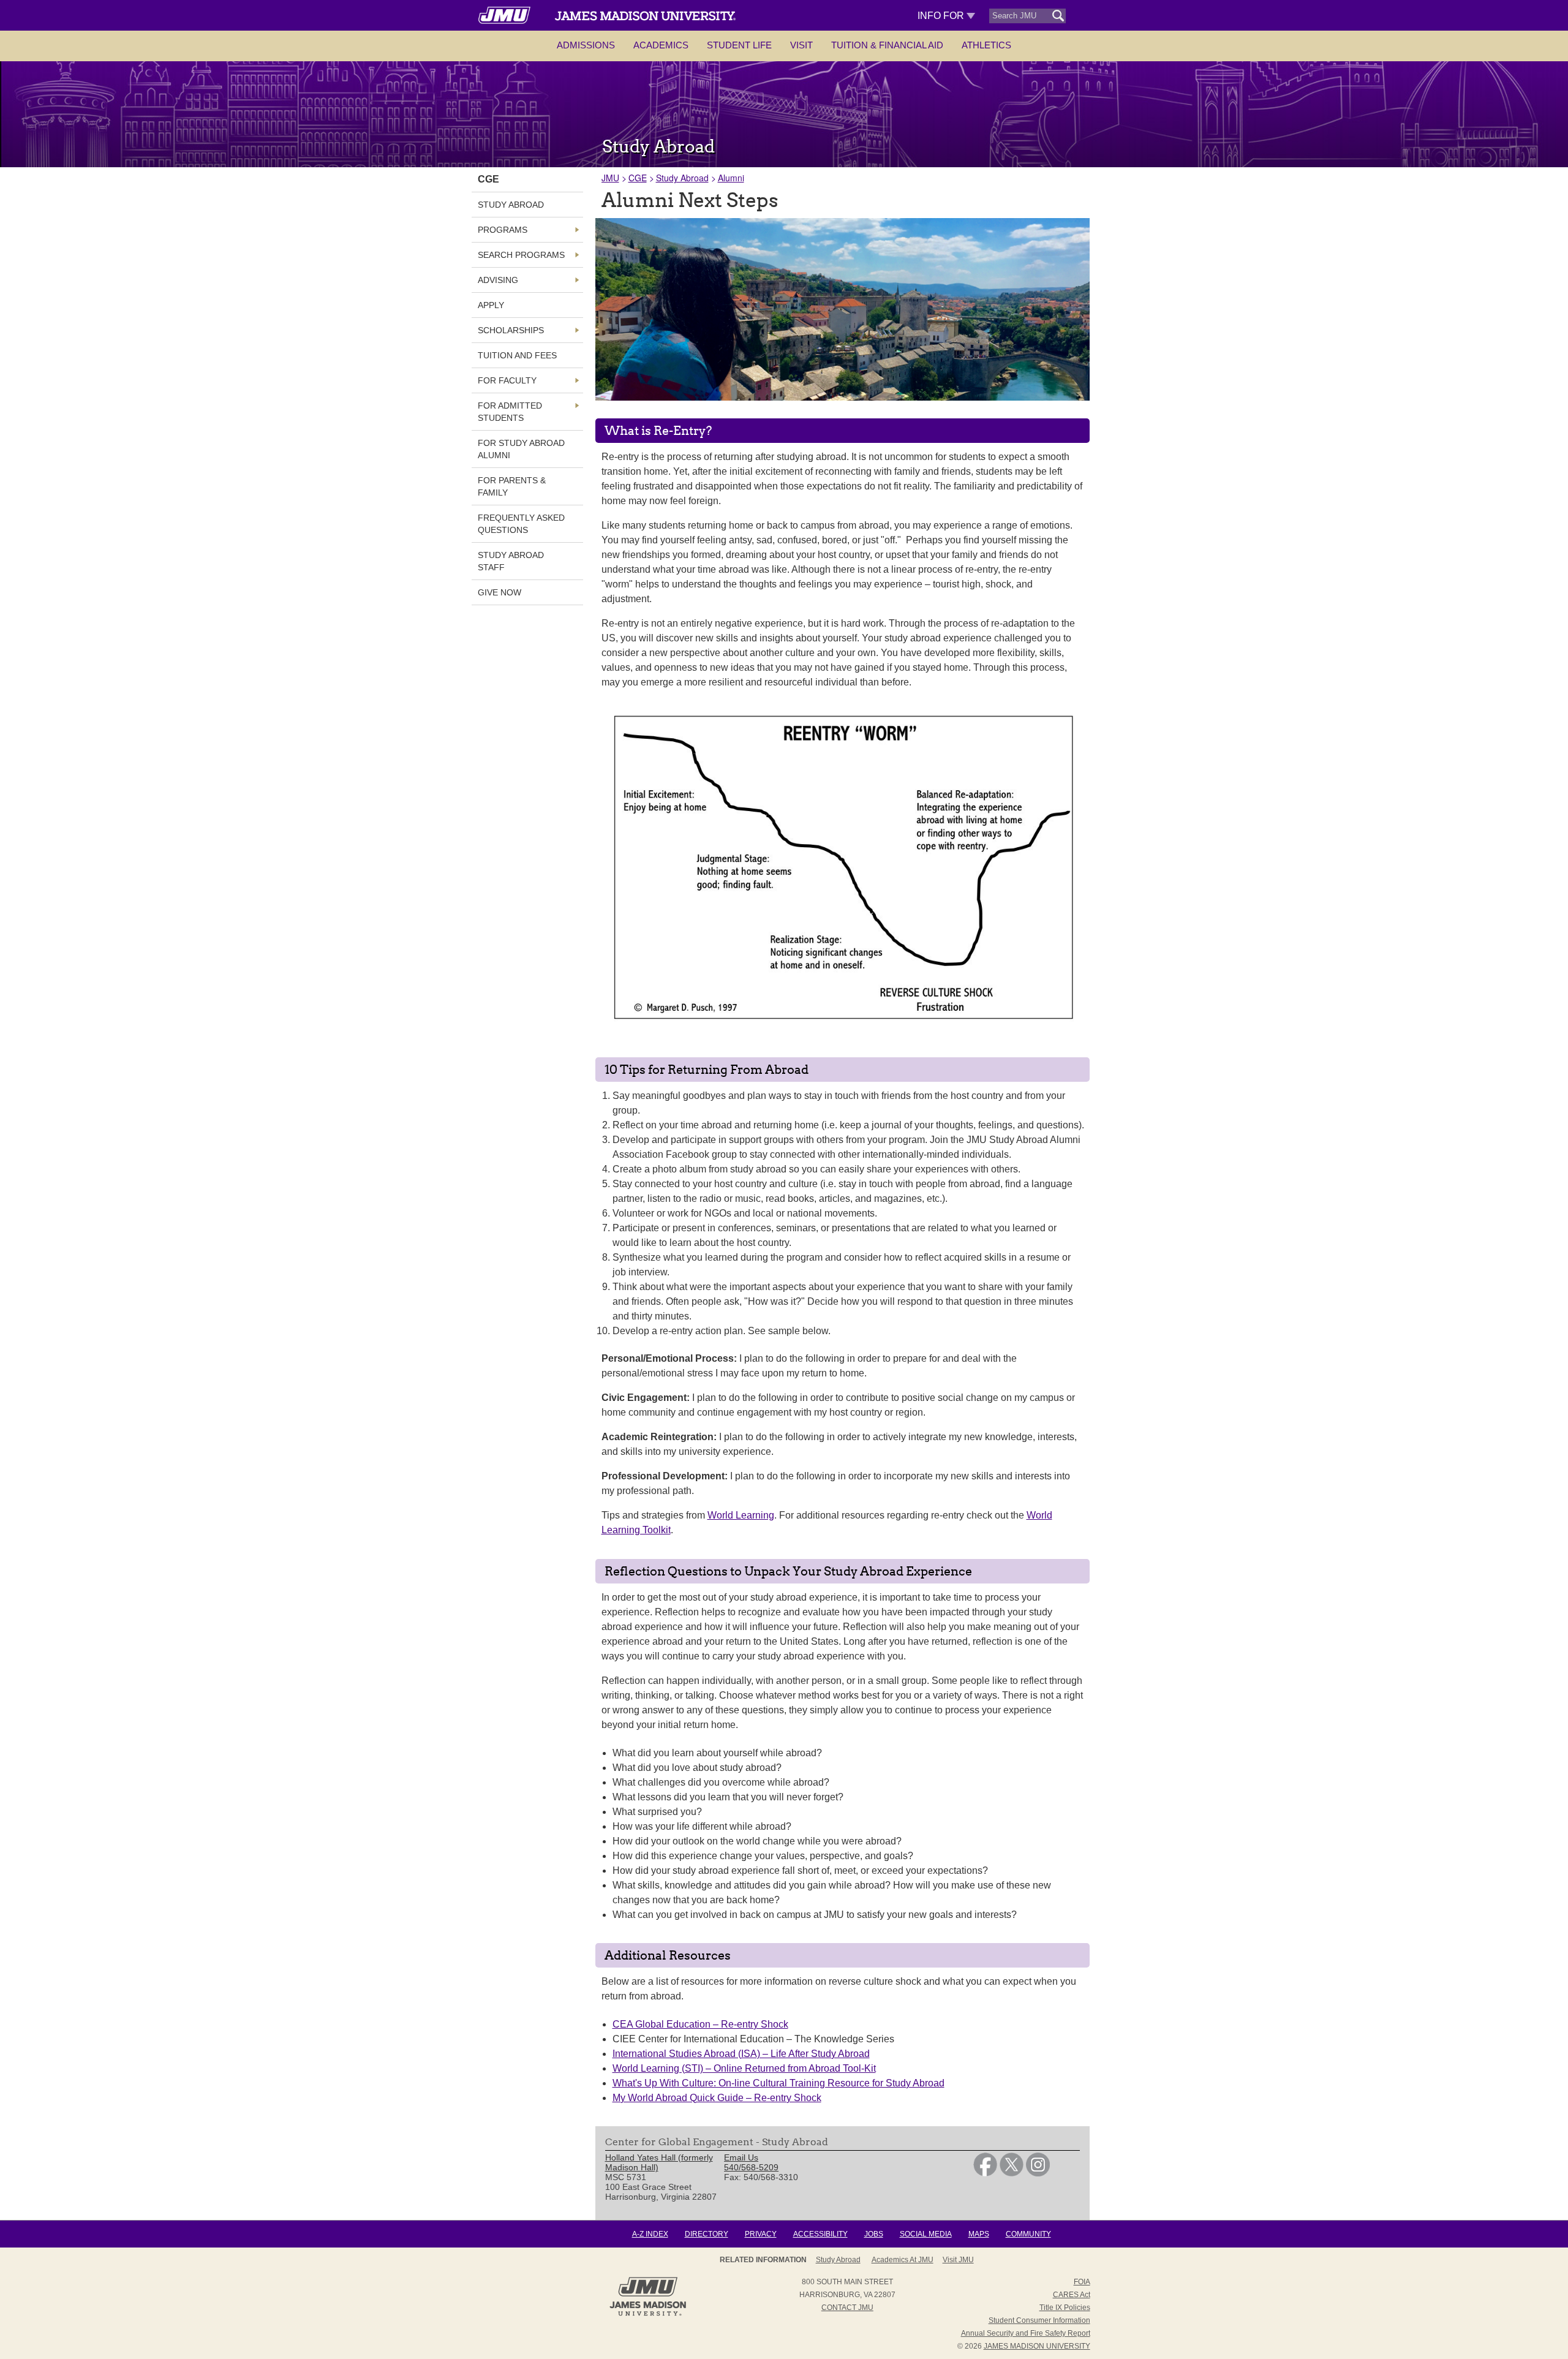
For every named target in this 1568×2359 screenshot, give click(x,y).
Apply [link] (491, 305)
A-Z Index (650, 2234)
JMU (610, 178)
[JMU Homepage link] (648, 2314)
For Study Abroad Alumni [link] (521, 449)
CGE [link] (488, 179)
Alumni (731, 178)
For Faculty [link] (507, 380)
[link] (985, 2173)
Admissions (586, 45)
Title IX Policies (1065, 2308)
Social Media (926, 2234)
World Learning (741, 1515)
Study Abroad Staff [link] (511, 561)
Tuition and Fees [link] (517, 355)
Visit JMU (958, 2260)
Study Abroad (682, 178)
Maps (979, 2234)
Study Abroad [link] (511, 205)
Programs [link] (503, 230)
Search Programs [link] (521, 255)
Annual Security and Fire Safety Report (1026, 2333)
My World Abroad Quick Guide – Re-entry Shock (717, 2098)
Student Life (739, 45)
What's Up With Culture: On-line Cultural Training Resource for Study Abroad (778, 2083)
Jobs (874, 2234)
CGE (638, 178)
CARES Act (1072, 2295)
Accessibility (820, 2234)
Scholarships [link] (511, 330)
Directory (707, 2234)
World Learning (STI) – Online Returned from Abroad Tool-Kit (744, 2068)
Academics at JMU (903, 2260)
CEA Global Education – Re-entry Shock (700, 2024)
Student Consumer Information (1039, 2320)
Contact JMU (847, 2308)
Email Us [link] (741, 2157)
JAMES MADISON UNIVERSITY (1037, 2346)
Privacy (761, 2234)
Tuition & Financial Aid (887, 45)
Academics (661, 45)
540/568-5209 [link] (751, 2167)
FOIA (1082, 2282)
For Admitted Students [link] (510, 412)
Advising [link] (498, 280)
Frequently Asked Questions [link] (521, 524)
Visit (801, 45)
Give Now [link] (499, 592)
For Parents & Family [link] (512, 486)
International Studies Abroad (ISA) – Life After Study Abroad (741, 2054)
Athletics (986, 45)
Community (1028, 2234)
